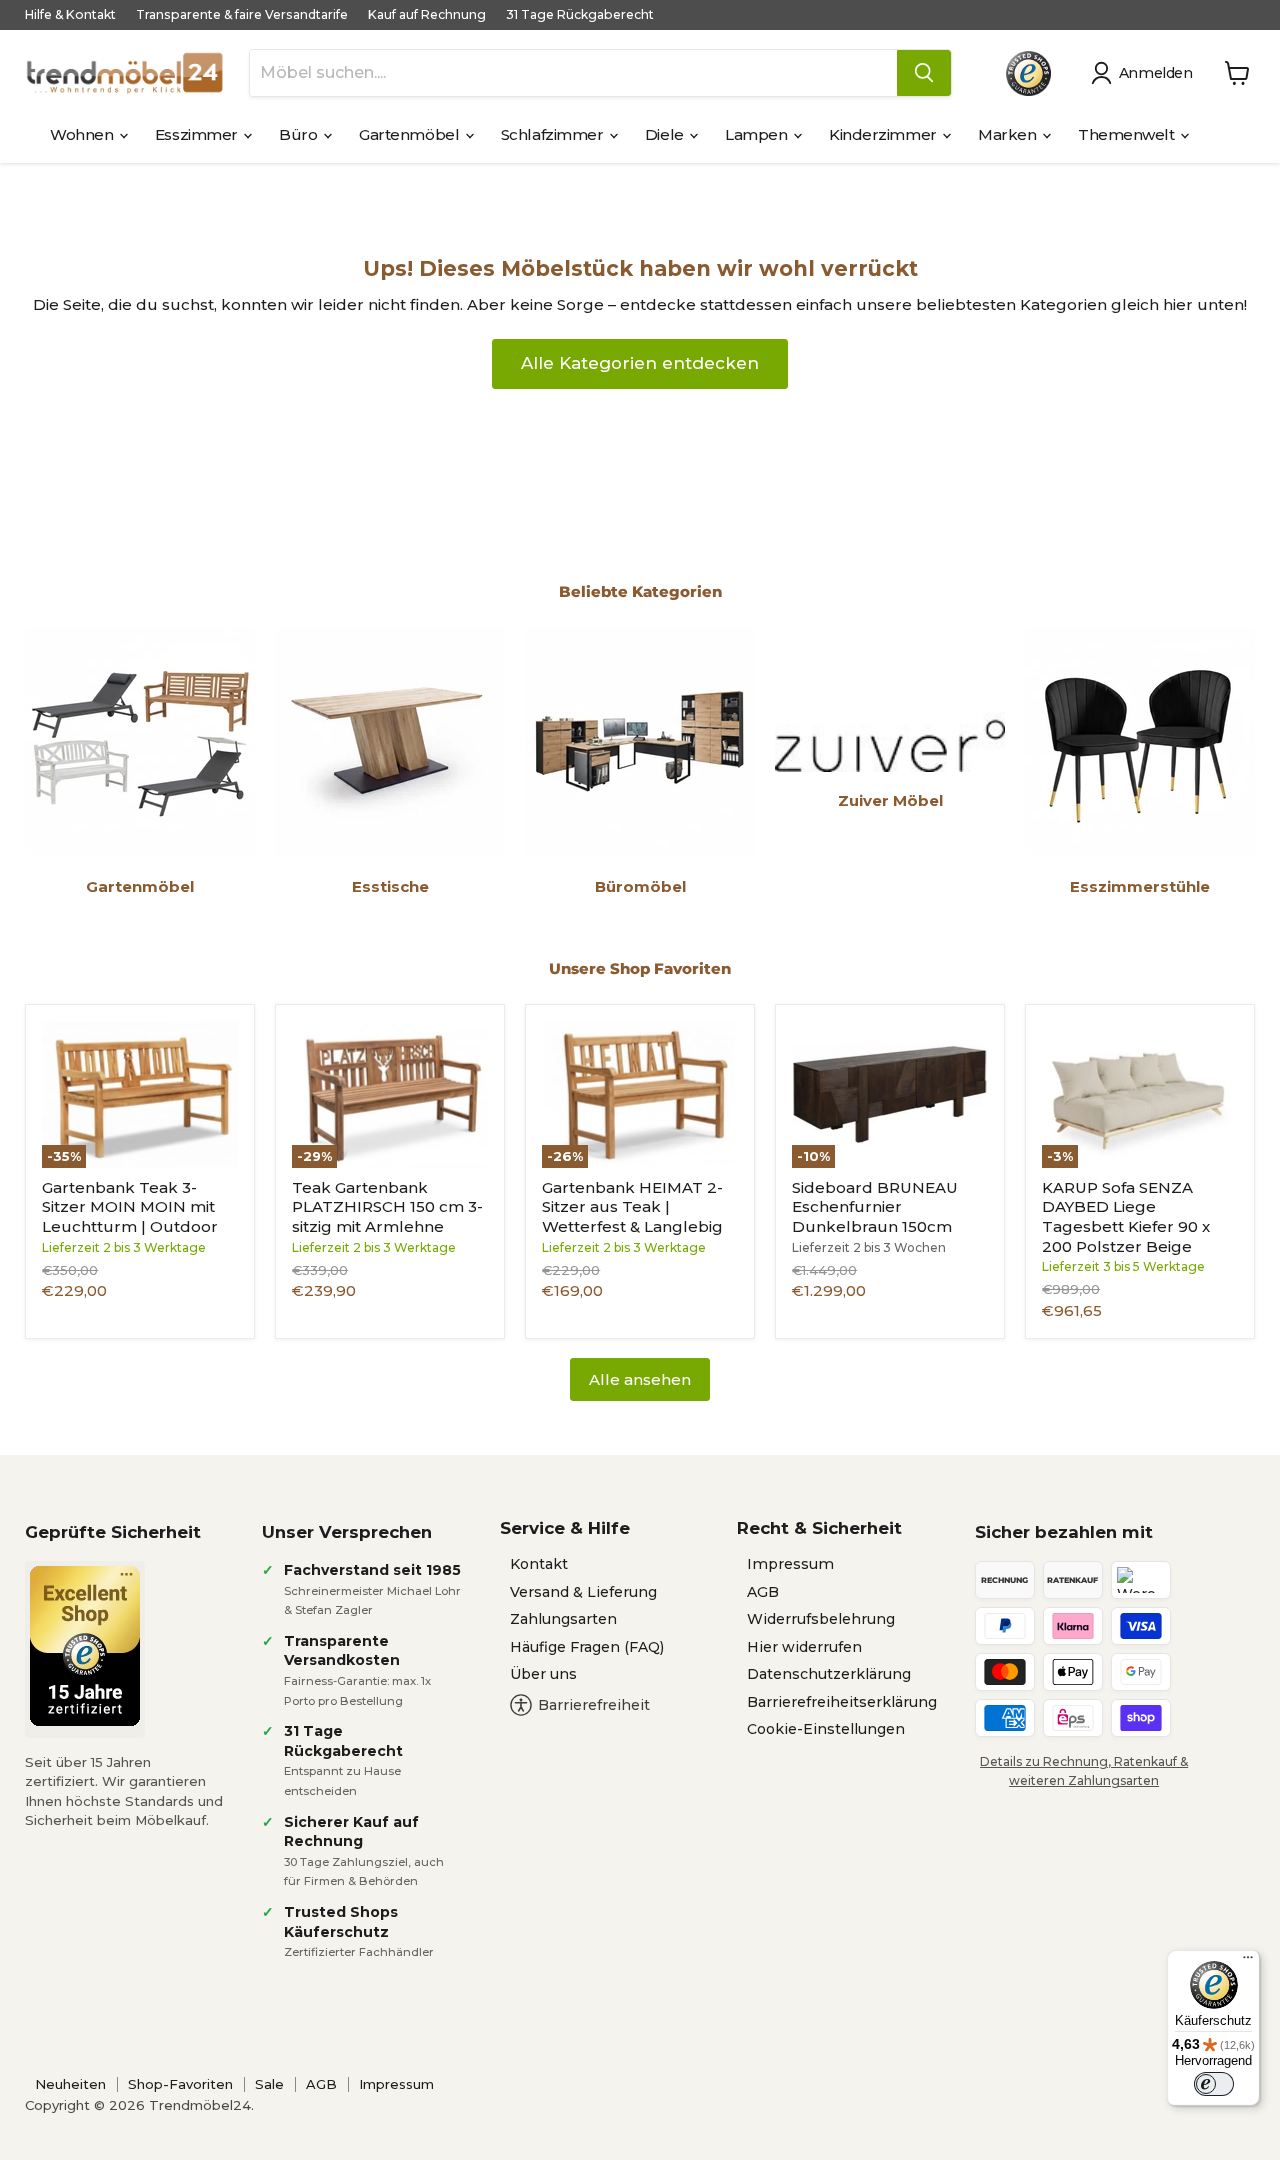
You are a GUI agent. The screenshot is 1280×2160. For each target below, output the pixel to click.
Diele (666, 134)
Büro (300, 134)
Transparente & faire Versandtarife (242, 15)
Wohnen (83, 134)
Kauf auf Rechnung (427, 15)
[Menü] (1248, 1962)
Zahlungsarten (563, 1619)
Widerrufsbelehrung (821, 1619)
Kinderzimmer (884, 134)
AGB (763, 1592)
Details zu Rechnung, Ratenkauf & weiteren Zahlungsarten (1084, 1771)
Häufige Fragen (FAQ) (587, 1647)
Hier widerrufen (804, 1647)
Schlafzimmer (554, 134)
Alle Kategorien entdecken (640, 363)
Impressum (790, 1564)
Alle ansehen (640, 1379)
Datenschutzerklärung (829, 1674)
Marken (1009, 134)
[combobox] (573, 73)
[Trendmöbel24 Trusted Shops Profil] (1028, 73)
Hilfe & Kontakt (70, 15)
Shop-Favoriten (180, 2084)
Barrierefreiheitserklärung (842, 1702)
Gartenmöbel (411, 134)
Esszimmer (198, 134)
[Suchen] (924, 73)
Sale (269, 2084)
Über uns (543, 1674)
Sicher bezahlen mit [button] (1064, 1532)
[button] (1145, 73)
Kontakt (539, 1564)
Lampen (758, 134)
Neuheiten (70, 2084)
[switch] (1214, 2084)
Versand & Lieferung (583, 1592)
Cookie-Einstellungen (826, 1729)
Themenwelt (1128, 134)
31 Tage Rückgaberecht (580, 15)
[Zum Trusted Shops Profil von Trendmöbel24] (85, 1646)
